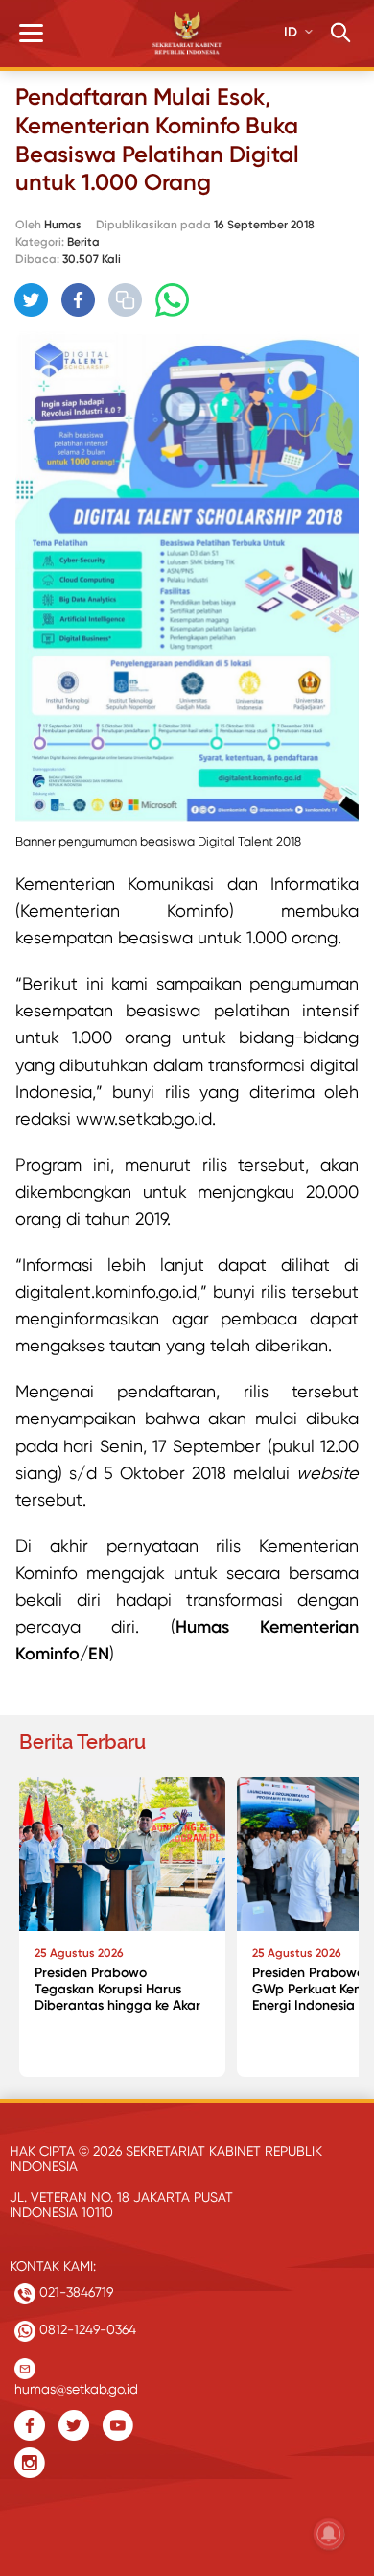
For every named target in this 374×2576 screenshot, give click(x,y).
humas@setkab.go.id (76, 2385)
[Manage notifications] (329, 2534)
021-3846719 (74, 2292)
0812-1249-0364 (86, 2329)
